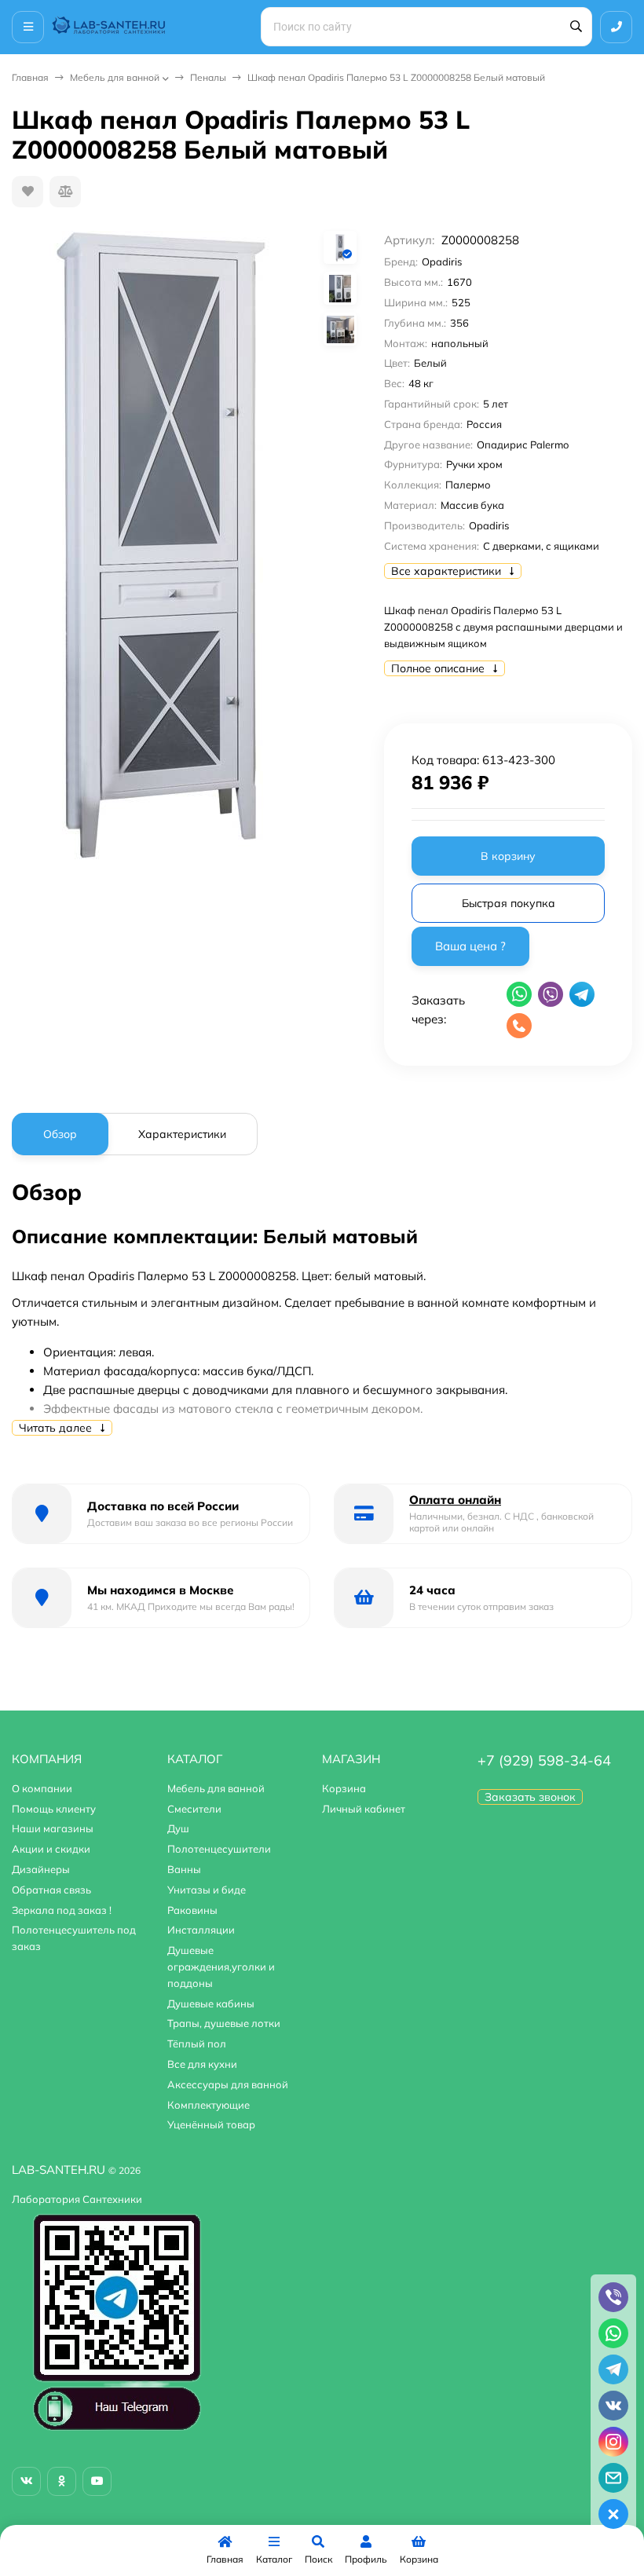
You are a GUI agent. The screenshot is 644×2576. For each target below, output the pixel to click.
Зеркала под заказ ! (62, 1910)
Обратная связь (51, 1890)
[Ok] (62, 2481)
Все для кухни (202, 2064)
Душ (178, 1828)
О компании (42, 1788)
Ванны (184, 1869)
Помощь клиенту (54, 1809)
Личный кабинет (364, 1809)
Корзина (344, 1788)
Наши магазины (53, 1828)
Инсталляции (201, 1930)
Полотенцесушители (219, 1849)
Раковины (192, 1910)
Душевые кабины (211, 2003)
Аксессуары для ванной (228, 2084)
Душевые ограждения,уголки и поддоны (221, 1967)
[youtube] (97, 2481)
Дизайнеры (41, 1869)
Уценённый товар (211, 2124)
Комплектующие (209, 2105)
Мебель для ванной (115, 77)
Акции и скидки (51, 1849)
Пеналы (208, 77)
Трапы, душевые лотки (224, 2023)
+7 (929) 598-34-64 (544, 1760)
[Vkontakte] (26, 2481)
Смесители (194, 1809)
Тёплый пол (197, 2044)
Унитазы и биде (207, 1890)
